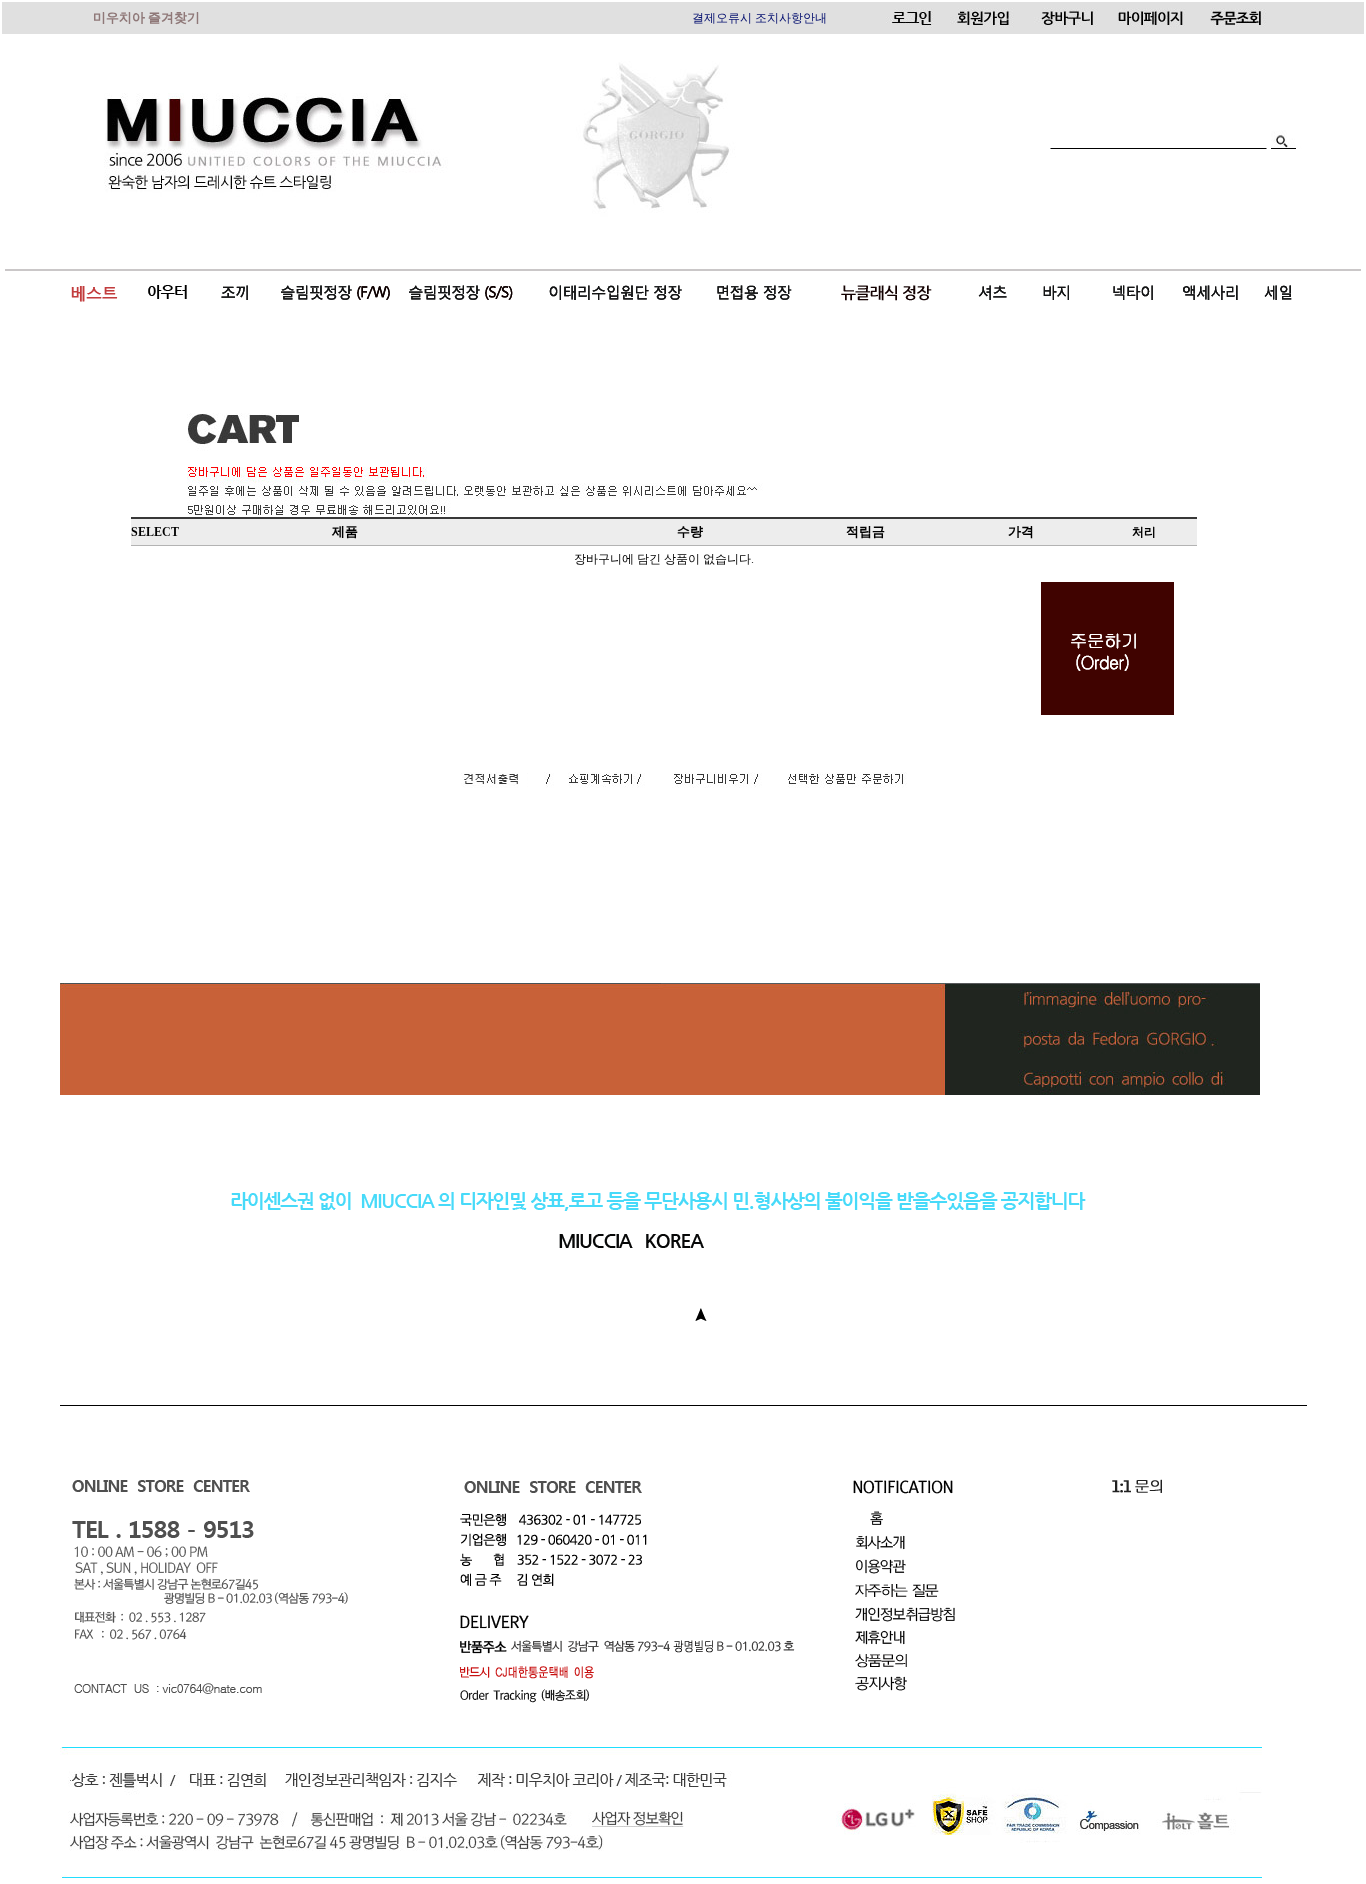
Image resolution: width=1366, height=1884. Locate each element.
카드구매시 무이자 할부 (755, 18)
